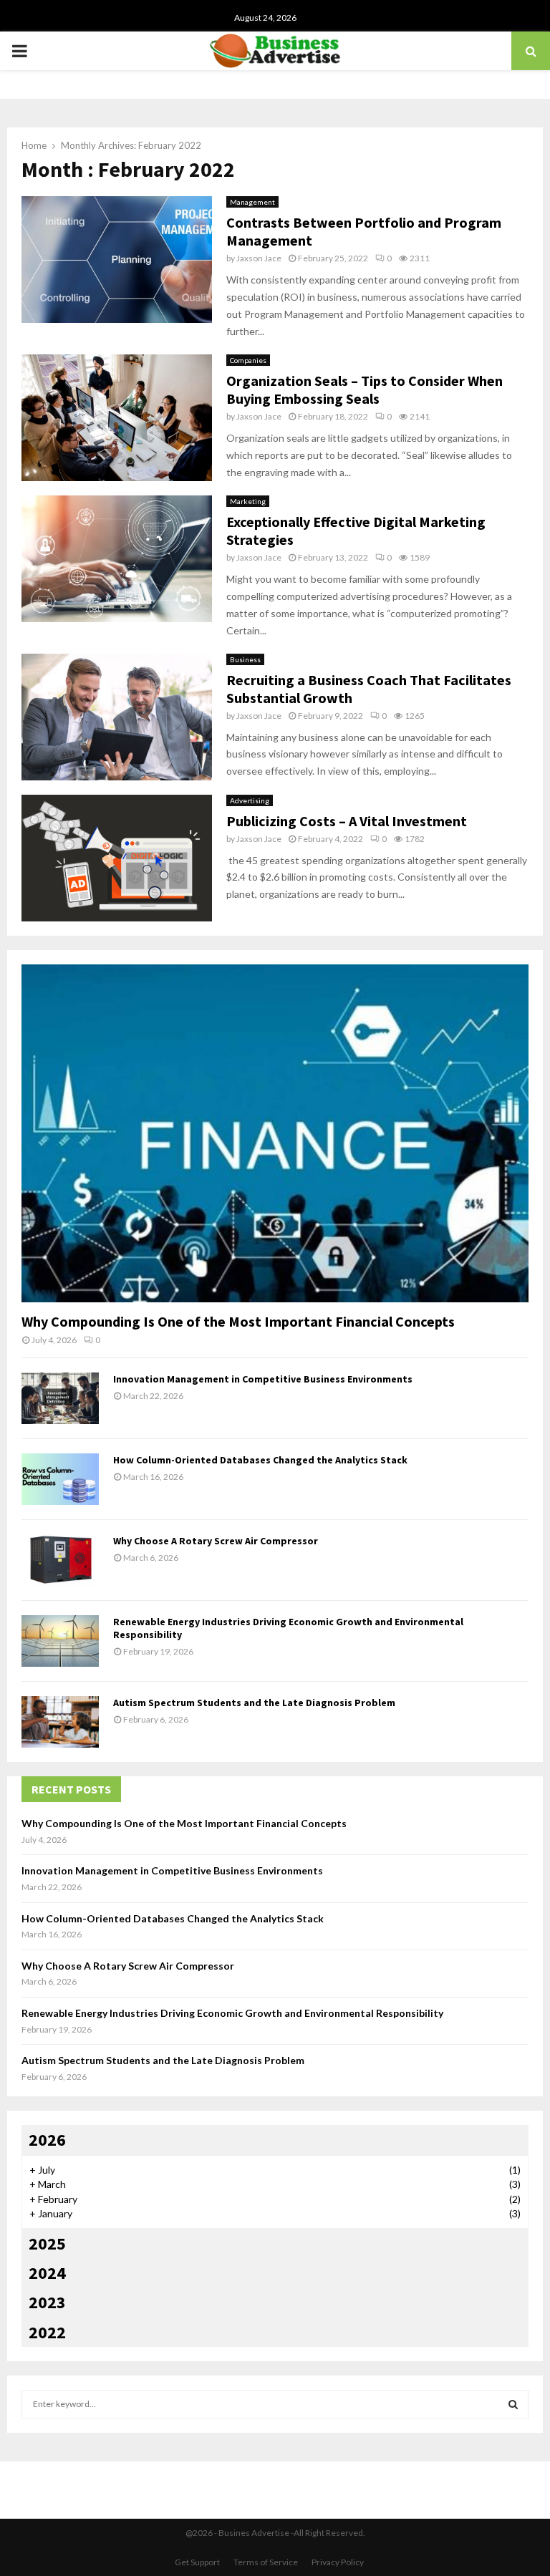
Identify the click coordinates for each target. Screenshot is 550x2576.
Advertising (250, 800)
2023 (47, 2302)
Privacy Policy (338, 2562)
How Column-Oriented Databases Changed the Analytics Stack (260, 1460)
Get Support (197, 2562)
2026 (47, 2140)
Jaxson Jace (259, 258)
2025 (47, 2243)
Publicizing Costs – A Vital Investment (347, 821)
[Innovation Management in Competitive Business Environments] (60, 1398)
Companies (248, 360)
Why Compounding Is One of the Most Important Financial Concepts (238, 1321)
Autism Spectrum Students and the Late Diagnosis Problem (254, 1703)
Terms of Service (266, 2562)
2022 (47, 2332)
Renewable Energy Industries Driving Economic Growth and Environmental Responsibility (232, 2013)
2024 (47, 2273)
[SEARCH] (513, 2404)
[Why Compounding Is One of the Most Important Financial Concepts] (275, 1133)
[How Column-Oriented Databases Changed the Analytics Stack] (60, 1479)
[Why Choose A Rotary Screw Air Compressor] (60, 1560)
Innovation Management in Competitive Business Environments (263, 1379)
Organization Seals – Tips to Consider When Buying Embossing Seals (365, 389)
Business (245, 659)
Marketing (248, 501)
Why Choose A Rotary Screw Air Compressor (216, 1541)
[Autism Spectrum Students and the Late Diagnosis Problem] (60, 1722)
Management (252, 202)
